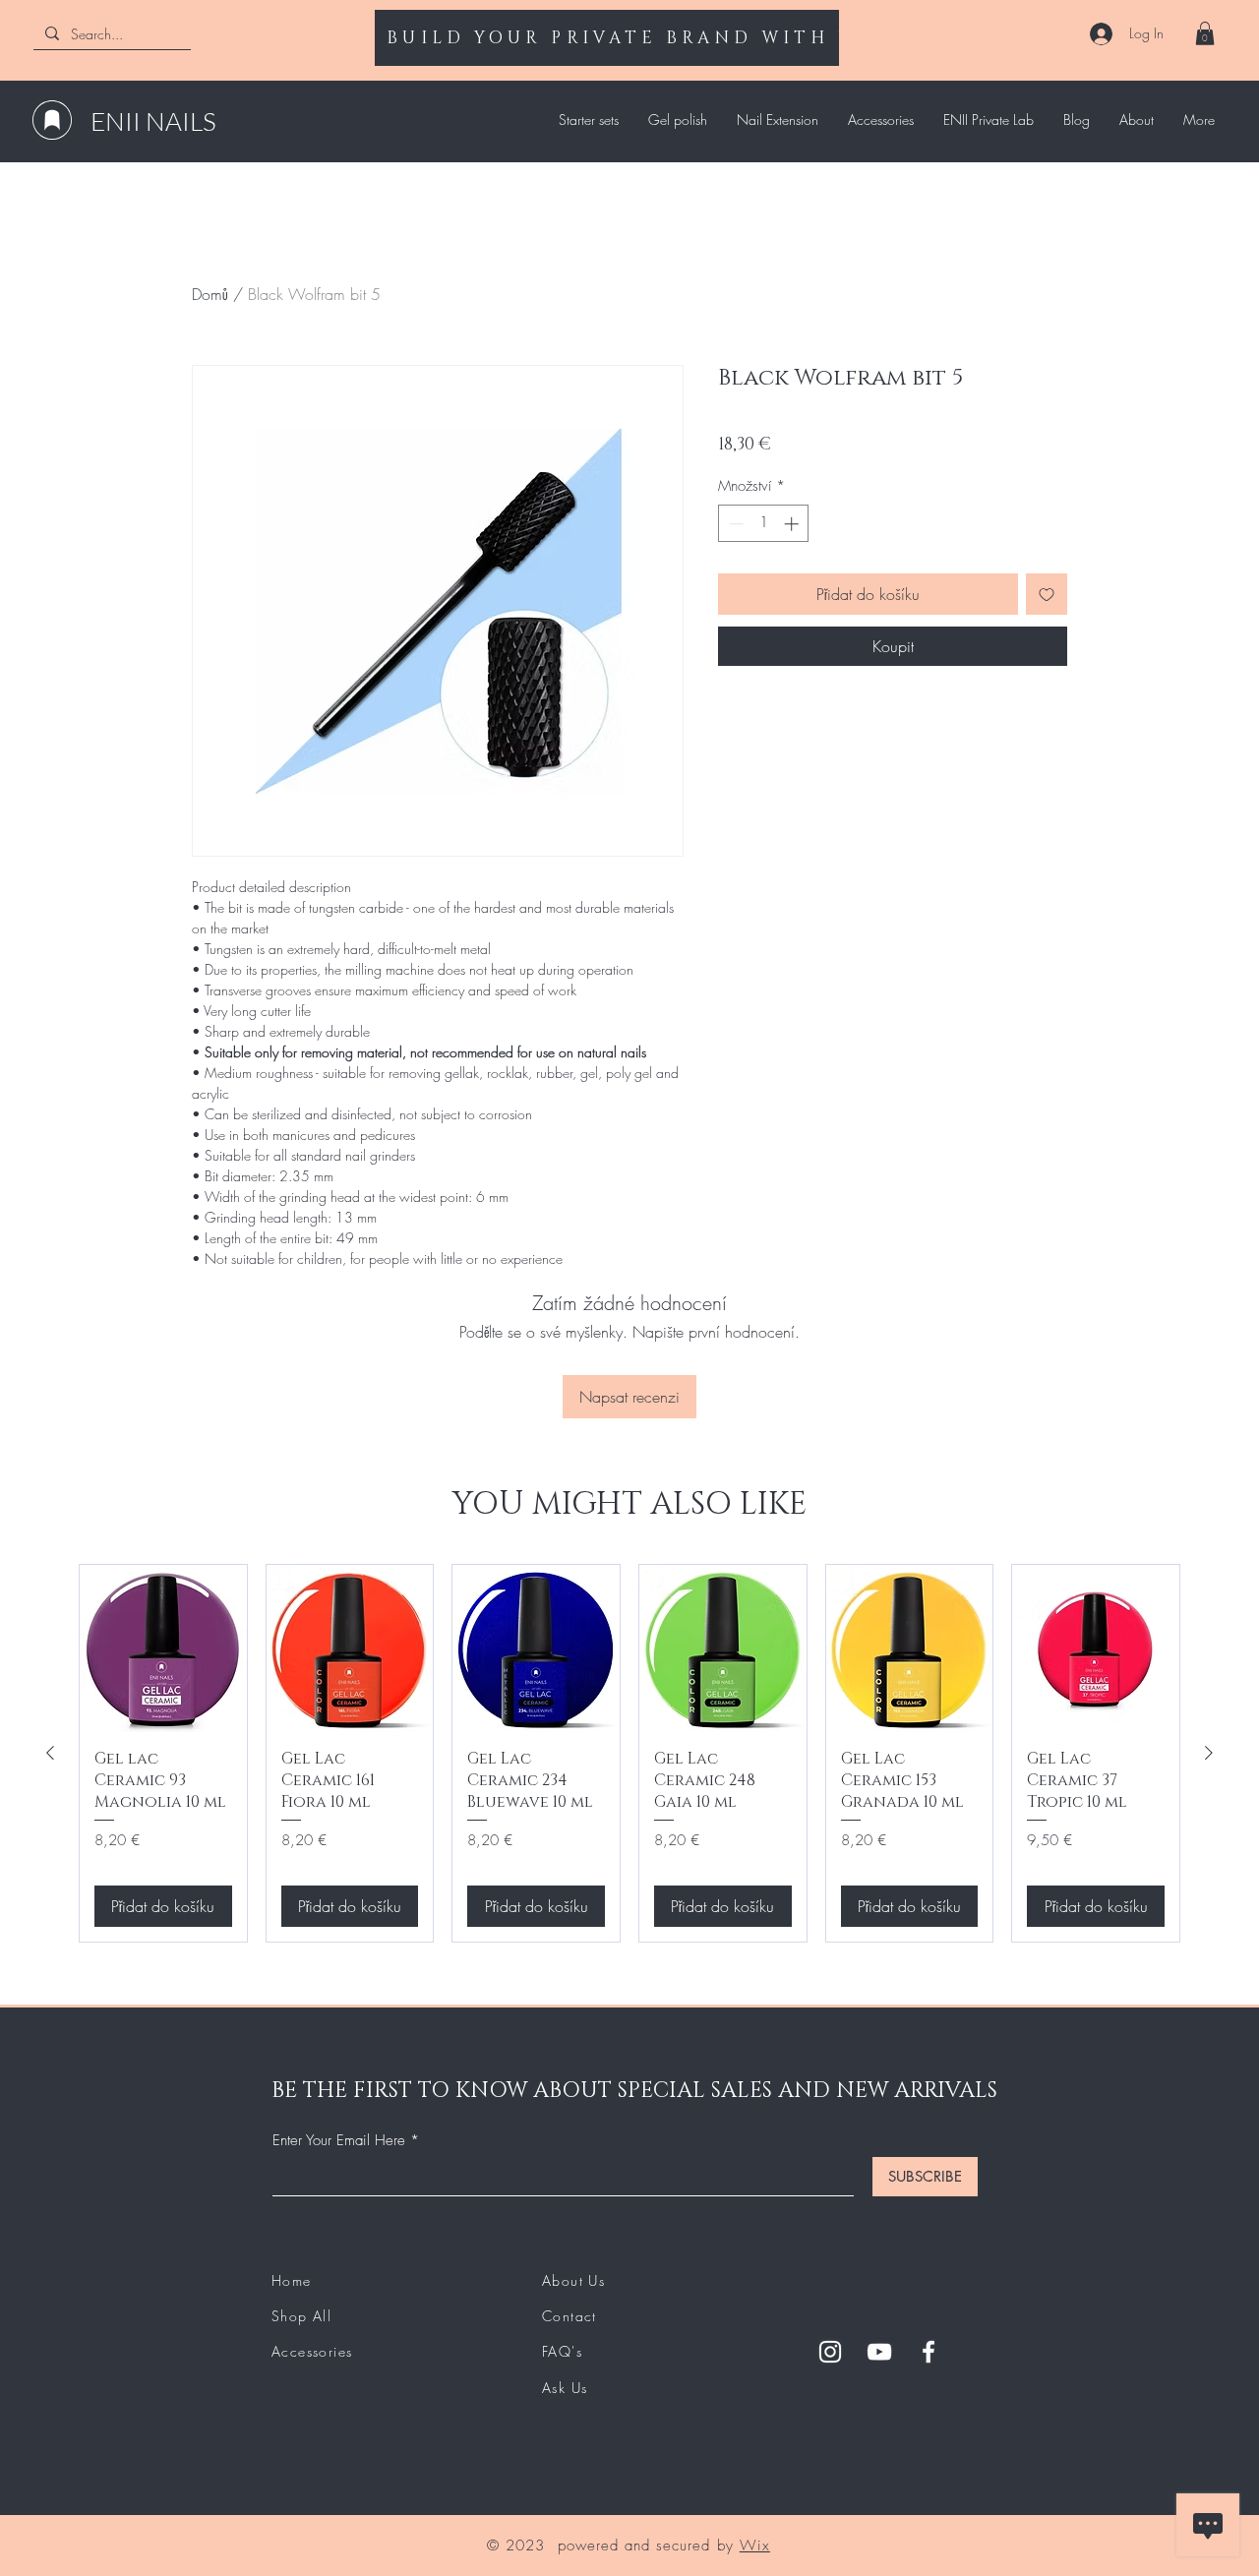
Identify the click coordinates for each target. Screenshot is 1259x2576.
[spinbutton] (764, 524)
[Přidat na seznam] (1047, 594)
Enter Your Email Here (339, 2141)
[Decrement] (734, 524)
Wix (755, 2546)
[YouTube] (879, 2352)
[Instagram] (830, 2352)
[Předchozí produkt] (50, 1753)
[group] (629, 1753)
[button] (1205, 33)
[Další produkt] (1209, 1753)
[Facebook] (929, 2352)
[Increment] (793, 524)
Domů (210, 294)
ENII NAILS (153, 121)
